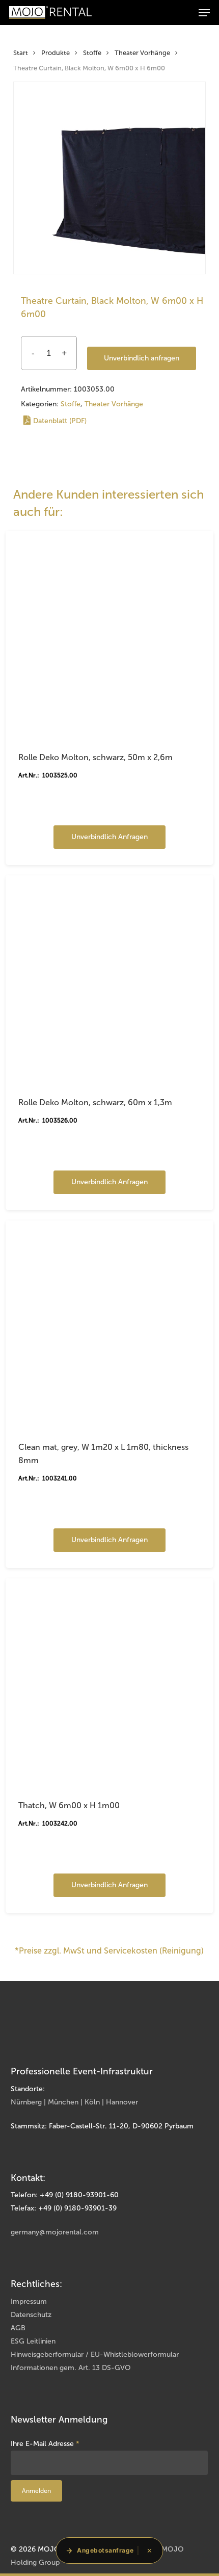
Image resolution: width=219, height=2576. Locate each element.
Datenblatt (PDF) (60, 421)
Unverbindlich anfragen (142, 358)
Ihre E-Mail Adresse (45, 2444)
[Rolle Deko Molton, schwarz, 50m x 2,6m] (109, 635)
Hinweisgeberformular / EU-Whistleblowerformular (95, 2354)
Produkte (56, 53)
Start (21, 53)
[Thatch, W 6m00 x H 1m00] (109, 1682)
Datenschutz (31, 2315)
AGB (18, 2328)
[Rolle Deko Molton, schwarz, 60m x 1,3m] (109, 979)
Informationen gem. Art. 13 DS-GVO (71, 2368)
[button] (204, 13)
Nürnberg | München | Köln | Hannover (74, 2102)
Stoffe (92, 53)
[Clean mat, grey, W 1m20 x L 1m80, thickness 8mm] (109, 1324)
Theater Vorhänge (142, 53)
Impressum (29, 2301)
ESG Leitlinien (33, 2341)
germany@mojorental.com (55, 2232)
